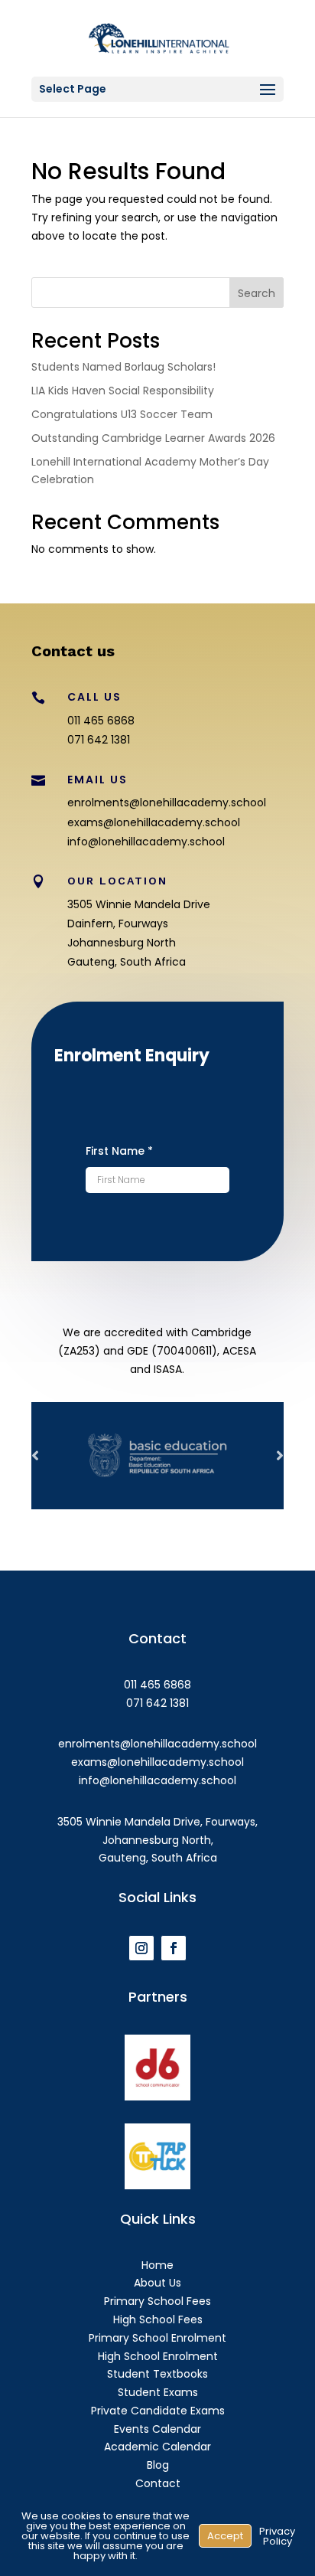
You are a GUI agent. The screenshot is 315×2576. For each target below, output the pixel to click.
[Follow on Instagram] (141, 1948)
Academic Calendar (157, 2447)
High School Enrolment (158, 2356)
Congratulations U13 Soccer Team (122, 414)
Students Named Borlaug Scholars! (123, 367)
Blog (158, 2465)
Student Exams (158, 2392)
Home (157, 2265)
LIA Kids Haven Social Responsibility (123, 391)
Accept (225, 2536)
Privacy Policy (277, 2536)
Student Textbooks (157, 2374)
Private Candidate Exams (158, 2411)
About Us (157, 2283)
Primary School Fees (157, 2301)
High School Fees (158, 2319)
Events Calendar (157, 2429)
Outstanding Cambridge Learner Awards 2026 (153, 438)
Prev (35, 1456)
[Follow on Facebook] (174, 1948)
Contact (158, 2483)
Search (257, 293)
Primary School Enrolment (157, 2338)
